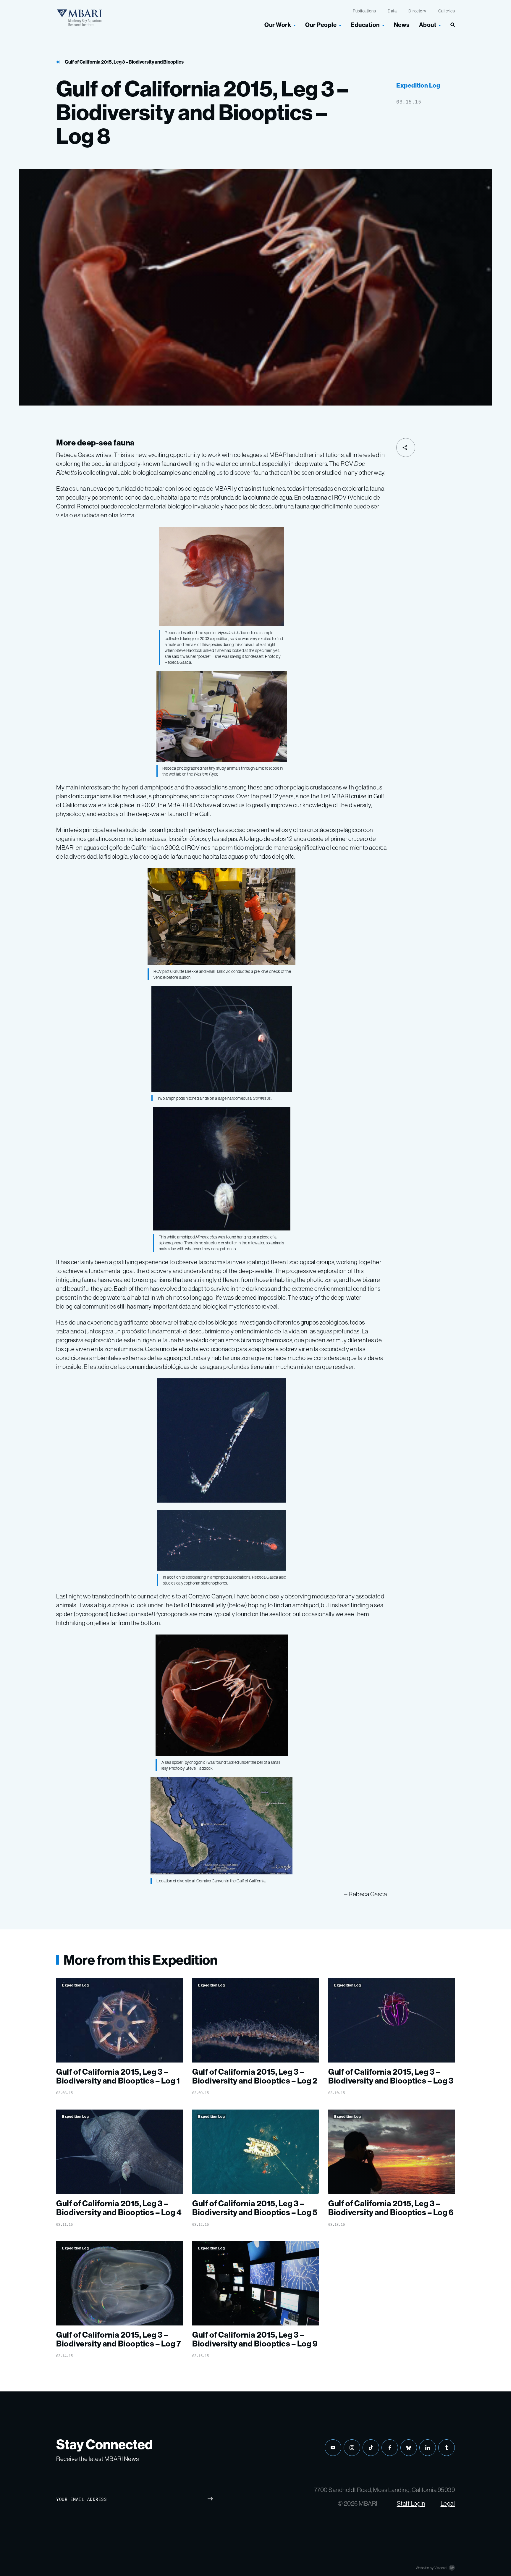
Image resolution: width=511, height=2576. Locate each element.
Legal (448, 2503)
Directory (417, 11)
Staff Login (411, 2503)
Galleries (447, 11)
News (402, 25)
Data (392, 11)
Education (365, 25)
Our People (321, 25)
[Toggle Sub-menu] (295, 25)
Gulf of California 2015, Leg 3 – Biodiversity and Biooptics (124, 62)
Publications (364, 11)
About (428, 25)
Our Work (278, 25)
